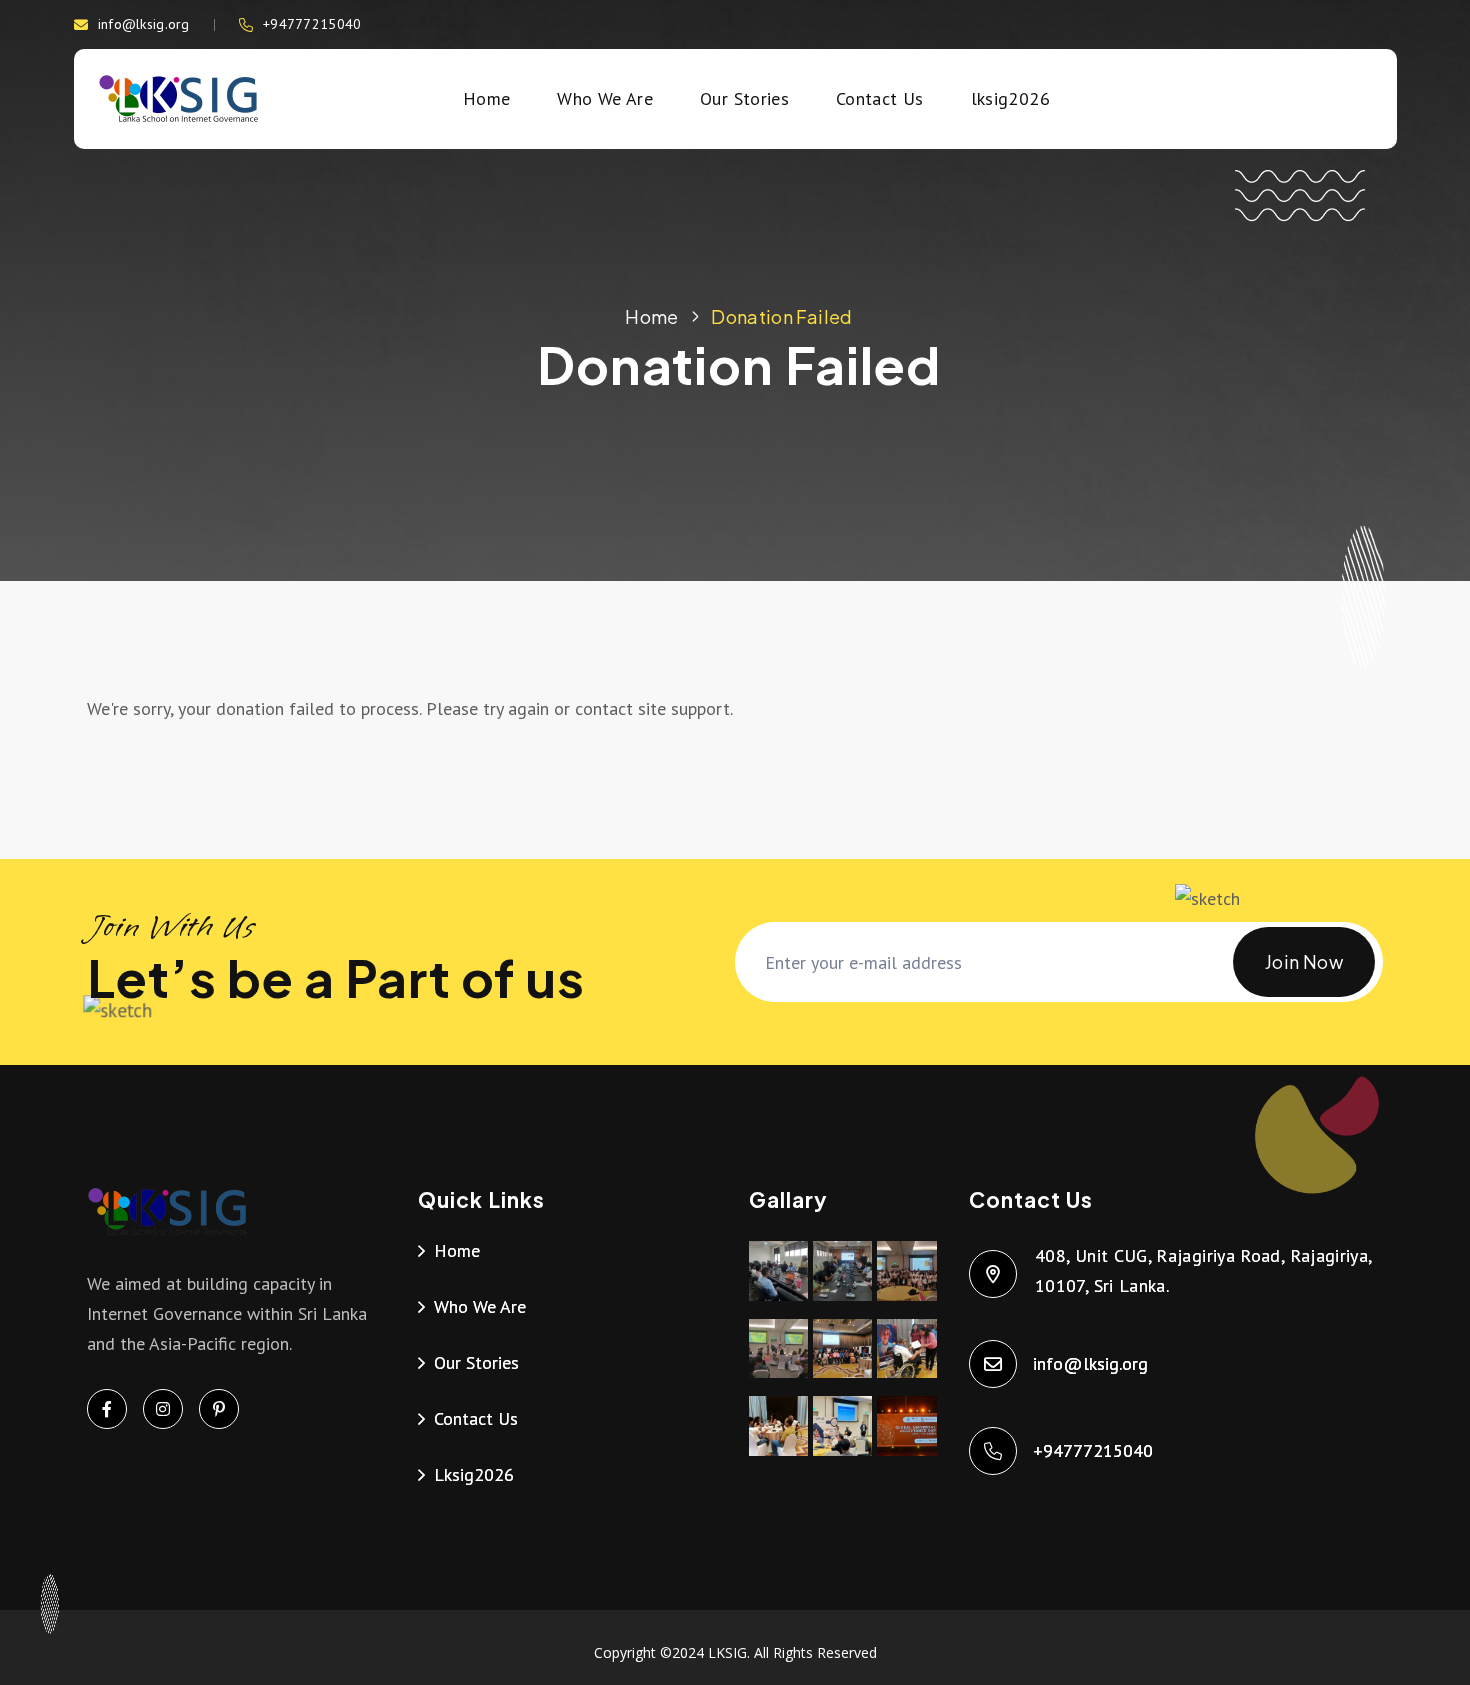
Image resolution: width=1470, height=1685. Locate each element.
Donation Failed (781, 316)
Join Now (1304, 961)
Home (486, 98)
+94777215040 (312, 24)
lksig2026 (1010, 98)
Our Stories (744, 98)
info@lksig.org (144, 24)
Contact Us (880, 98)
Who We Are (605, 98)
